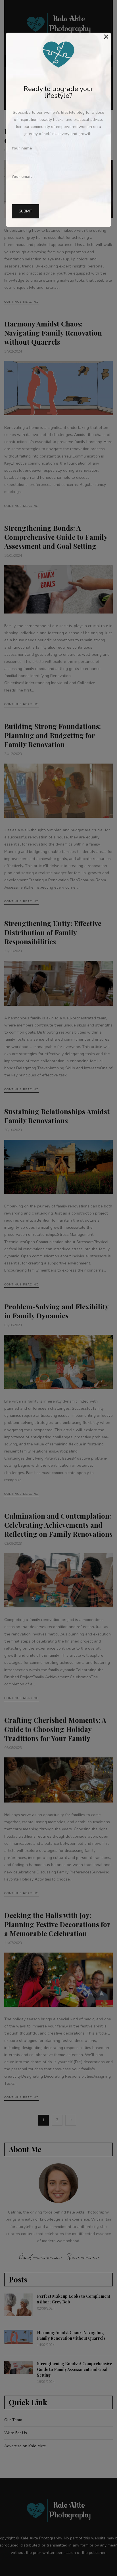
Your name (22, 148)
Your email (22, 177)
